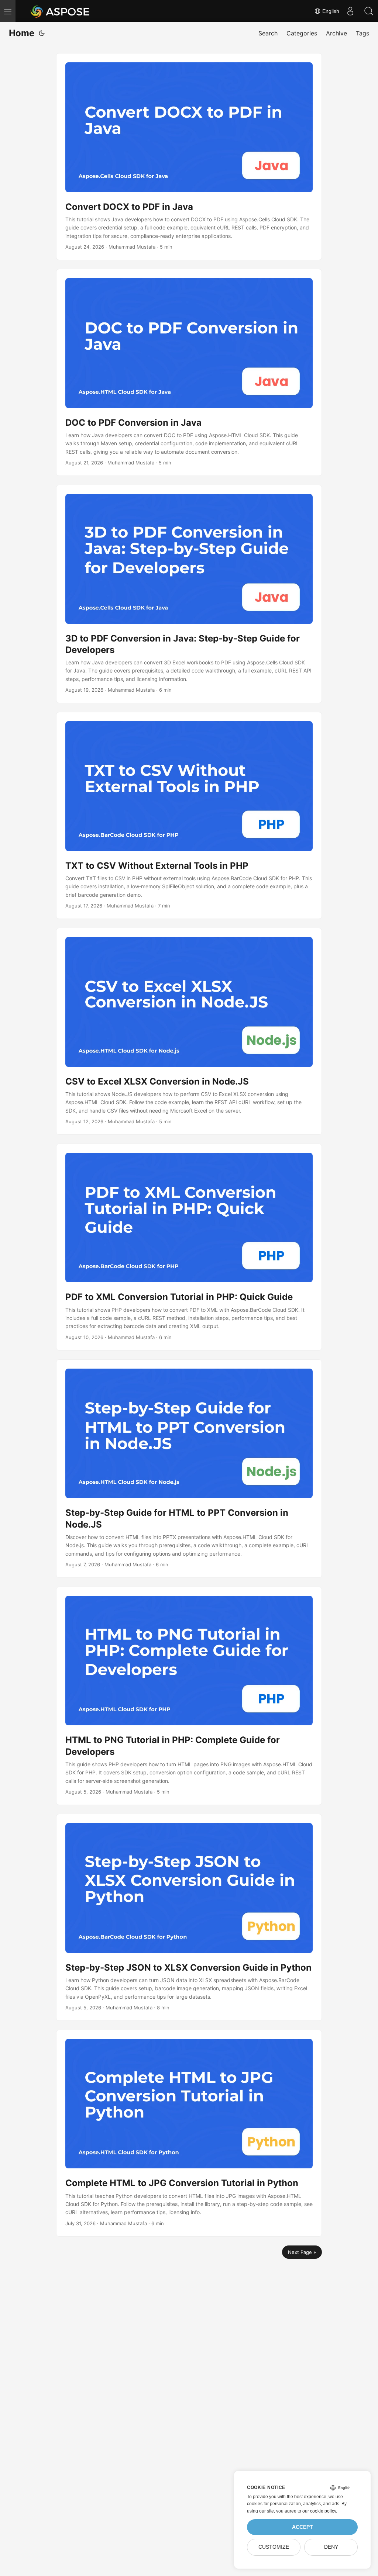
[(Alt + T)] (42, 33)
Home (22, 33)
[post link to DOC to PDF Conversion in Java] (189, 372)
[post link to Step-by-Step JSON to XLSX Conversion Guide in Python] (189, 1917)
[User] (350, 11)
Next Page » (302, 2252)
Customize (274, 2547)
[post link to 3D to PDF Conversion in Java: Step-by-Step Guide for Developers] (189, 594)
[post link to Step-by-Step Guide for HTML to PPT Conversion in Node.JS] (189, 1469)
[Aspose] (60, 11)
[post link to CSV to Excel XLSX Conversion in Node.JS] (189, 1031)
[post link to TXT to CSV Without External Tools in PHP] (189, 815)
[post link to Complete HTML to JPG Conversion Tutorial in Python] (189, 2133)
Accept (303, 2527)
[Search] (369, 11)
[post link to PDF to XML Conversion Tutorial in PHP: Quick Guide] (189, 1247)
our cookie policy (319, 2511)
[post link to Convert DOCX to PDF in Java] (189, 157)
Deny (331, 2547)
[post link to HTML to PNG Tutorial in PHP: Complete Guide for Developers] (189, 1696)
